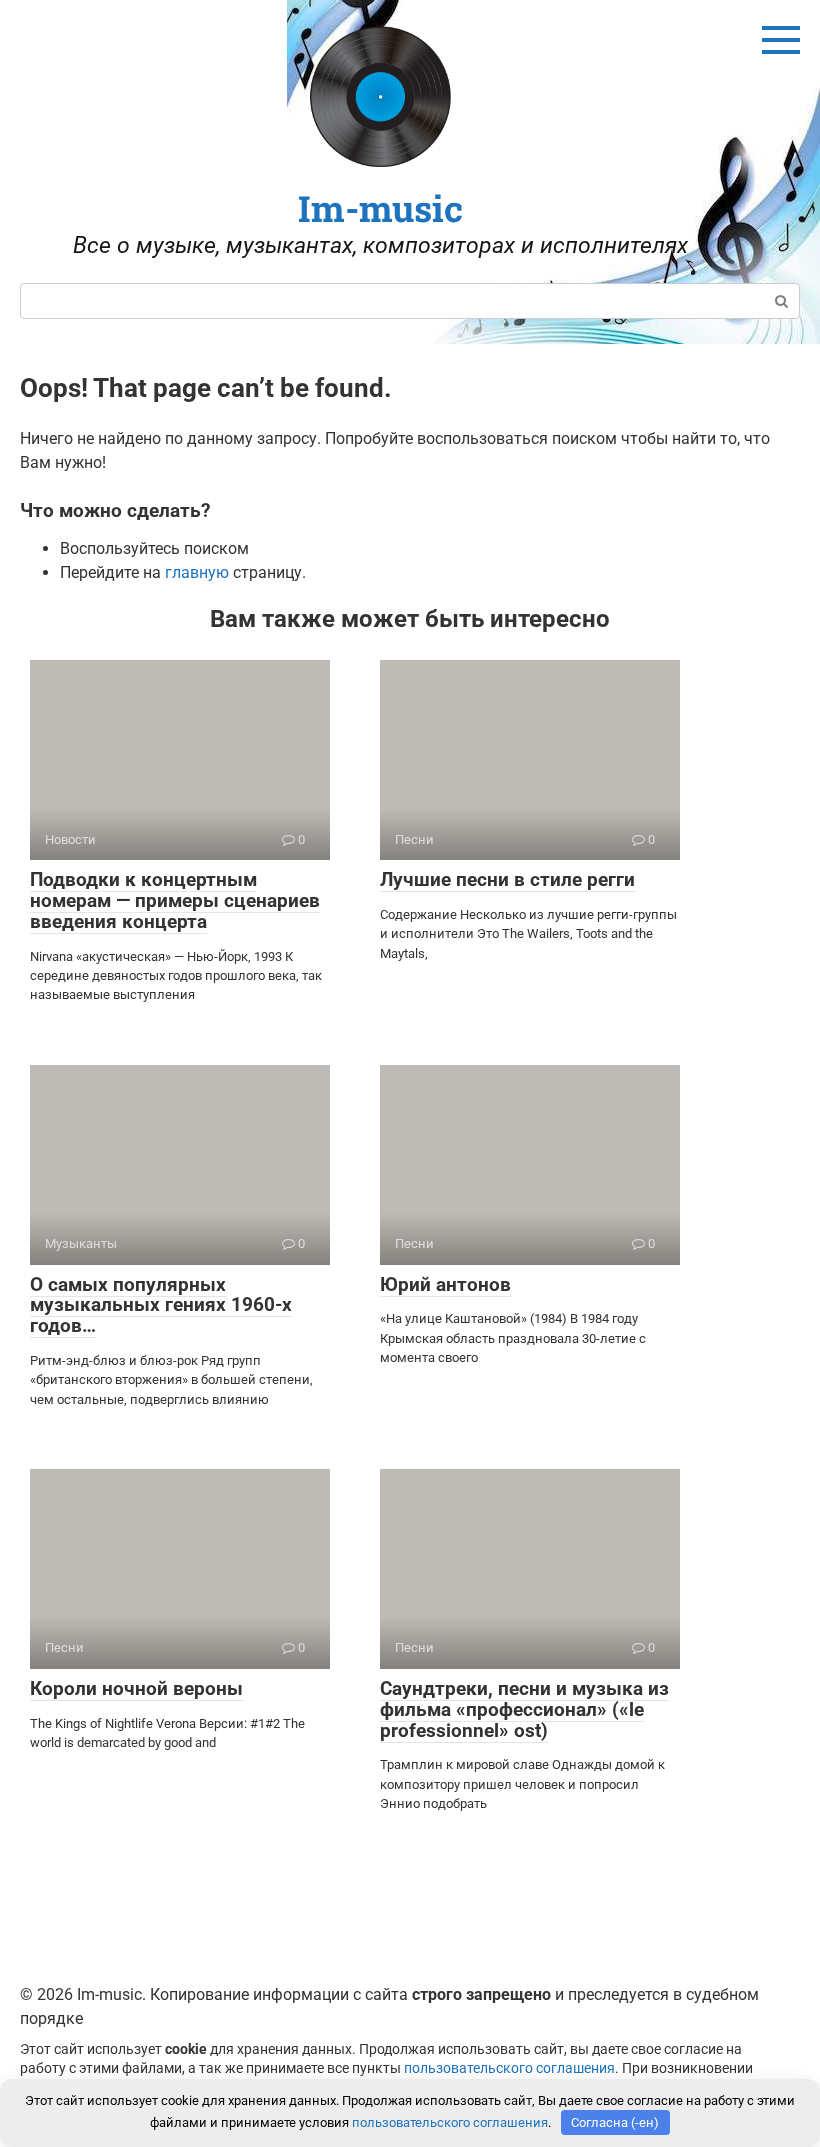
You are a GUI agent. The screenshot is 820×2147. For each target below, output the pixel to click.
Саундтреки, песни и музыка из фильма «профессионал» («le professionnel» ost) (524, 1709)
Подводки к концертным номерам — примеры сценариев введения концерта (175, 900)
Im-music (380, 208)
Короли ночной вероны (136, 1688)
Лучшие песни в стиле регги (507, 879)
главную (197, 572)
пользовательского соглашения (509, 2068)
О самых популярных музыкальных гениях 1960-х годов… (161, 1305)
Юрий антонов (445, 1284)
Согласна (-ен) (615, 2122)
